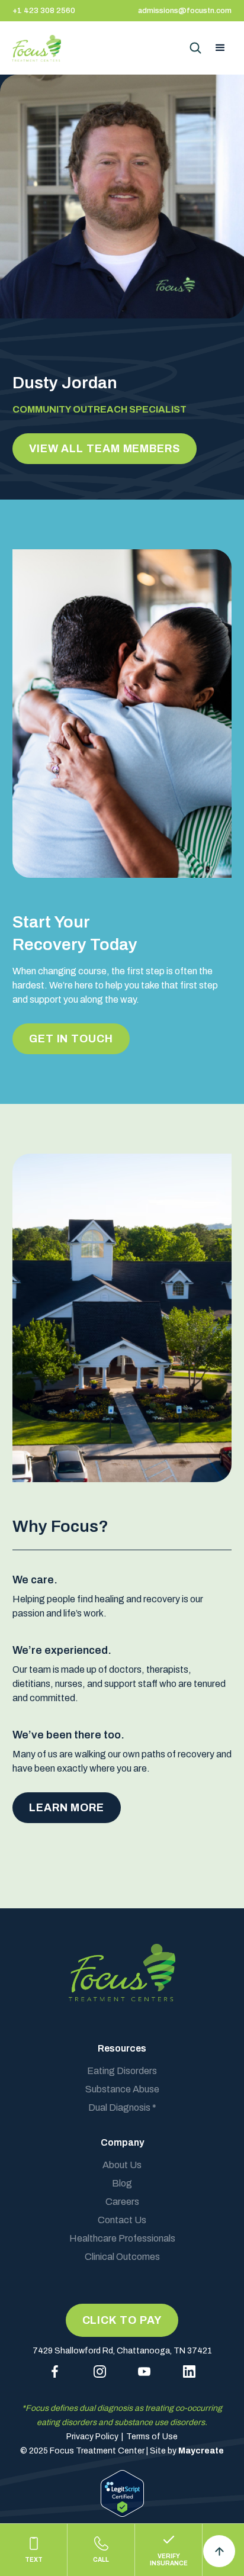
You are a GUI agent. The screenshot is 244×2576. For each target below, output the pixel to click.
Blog (122, 2183)
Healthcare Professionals (122, 2238)
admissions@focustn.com (185, 11)
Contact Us (122, 2220)
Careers (122, 2202)
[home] (38, 48)
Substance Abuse (122, 2089)
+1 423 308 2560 (44, 11)
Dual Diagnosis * (122, 2108)
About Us (122, 2165)
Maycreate (201, 2451)
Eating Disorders (122, 2071)
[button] (220, 48)
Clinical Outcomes (122, 2257)
